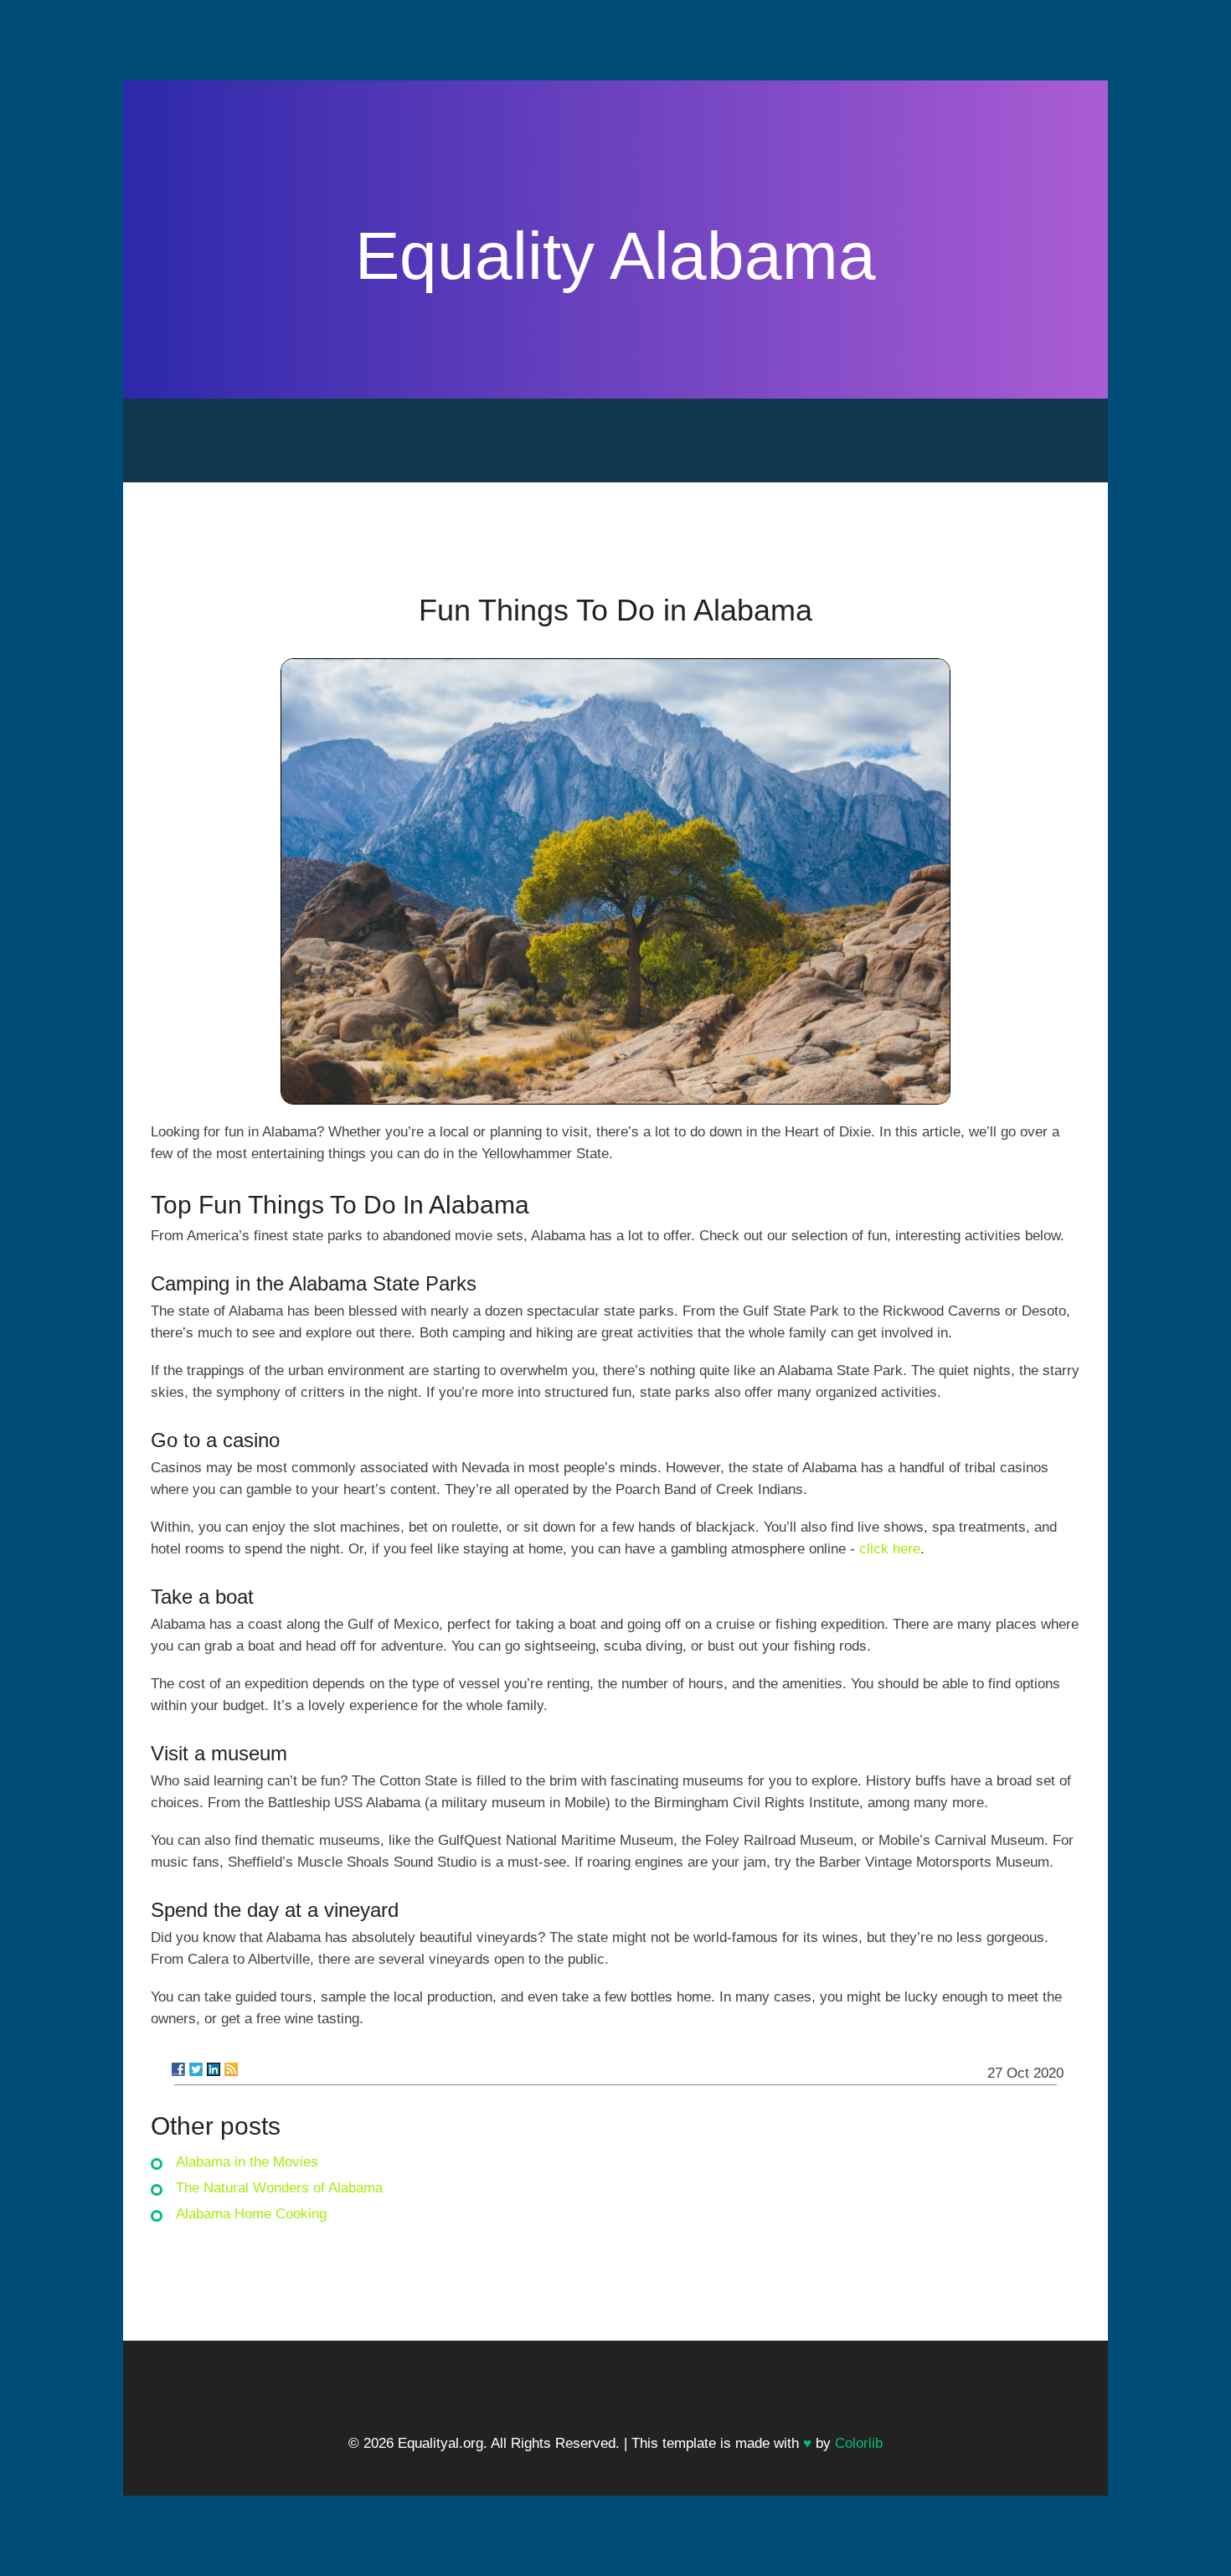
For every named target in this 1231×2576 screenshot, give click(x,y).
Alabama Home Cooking (251, 2214)
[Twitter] (196, 2069)
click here (890, 1549)
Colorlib (859, 2443)
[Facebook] (178, 2069)
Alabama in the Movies (247, 2162)
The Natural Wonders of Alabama (279, 2188)
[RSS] (231, 2069)
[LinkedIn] (214, 2069)
